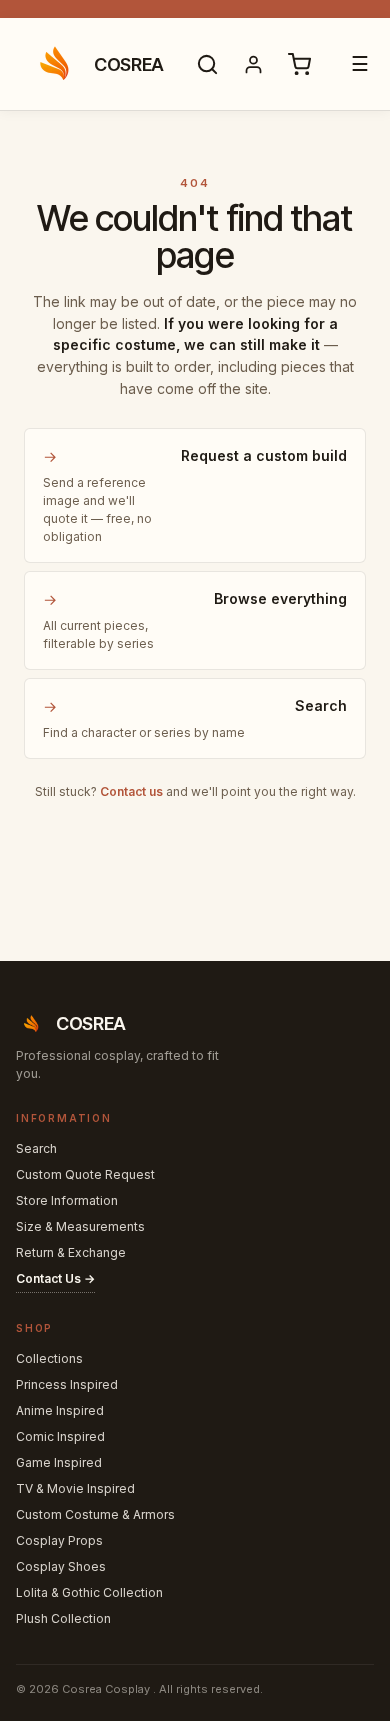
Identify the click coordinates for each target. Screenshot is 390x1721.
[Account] (254, 64)
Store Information (67, 1200)
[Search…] (208, 64)
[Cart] (300, 64)
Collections (49, 1358)
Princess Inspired (67, 1384)
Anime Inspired (60, 1410)
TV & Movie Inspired (75, 1488)
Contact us (131, 791)
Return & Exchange (71, 1252)
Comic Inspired (60, 1436)
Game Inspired (59, 1462)
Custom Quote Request (85, 1174)
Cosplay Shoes (61, 1566)
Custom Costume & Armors (95, 1514)
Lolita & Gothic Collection (89, 1592)
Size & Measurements (80, 1226)
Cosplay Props (59, 1540)
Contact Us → (55, 1278)
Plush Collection (63, 1618)
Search (36, 1148)
